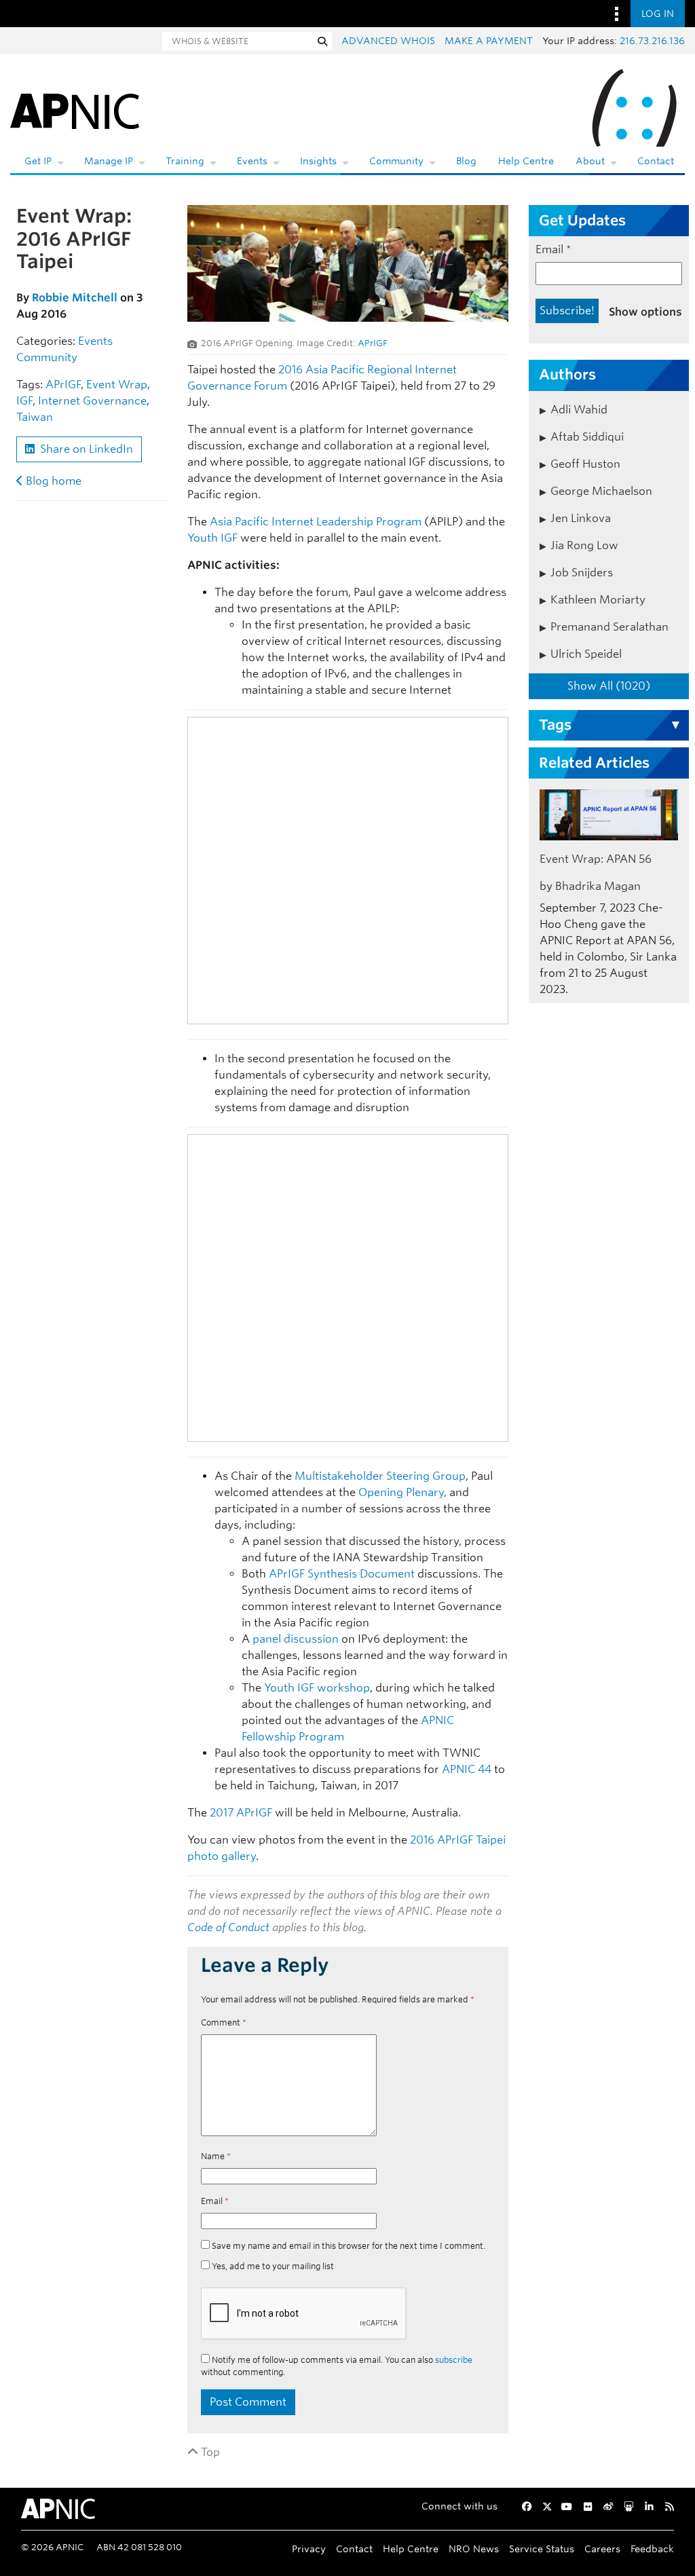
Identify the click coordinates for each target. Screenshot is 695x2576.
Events (252, 161)
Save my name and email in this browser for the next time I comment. (349, 2246)
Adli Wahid (579, 410)
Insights (318, 161)
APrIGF (63, 385)
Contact (656, 161)
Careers (602, 2549)
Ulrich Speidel (586, 654)
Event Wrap (117, 385)
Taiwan (35, 417)
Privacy (309, 2549)
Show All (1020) (609, 686)
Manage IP (109, 161)
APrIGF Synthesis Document (342, 1574)
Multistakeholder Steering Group (380, 1476)
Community (396, 161)
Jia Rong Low (584, 545)
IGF (24, 401)
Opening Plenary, (402, 1492)
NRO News (474, 2549)
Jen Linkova (581, 518)
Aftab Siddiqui (587, 437)
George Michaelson (601, 491)
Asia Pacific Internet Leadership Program (316, 522)
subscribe (454, 2360)
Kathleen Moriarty (598, 600)
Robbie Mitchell (75, 298)
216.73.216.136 (652, 41)
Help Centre (526, 161)
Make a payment (489, 41)
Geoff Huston (585, 464)
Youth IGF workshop (317, 1688)
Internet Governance (92, 401)
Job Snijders (582, 573)
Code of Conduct (228, 1927)
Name (216, 2156)
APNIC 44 (467, 1769)
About (590, 161)
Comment (224, 2022)
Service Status (542, 2549)
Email (215, 2201)
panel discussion (296, 1639)
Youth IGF (212, 538)
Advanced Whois (388, 41)
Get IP (38, 161)
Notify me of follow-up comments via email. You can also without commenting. (337, 2366)
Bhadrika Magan (598, 886)
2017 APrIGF (241, 1813)
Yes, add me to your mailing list (272, 2266)
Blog (466, 161)
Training (185, 161)
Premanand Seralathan (609, 627)
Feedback (652, 2549)
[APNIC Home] (75, 109)
